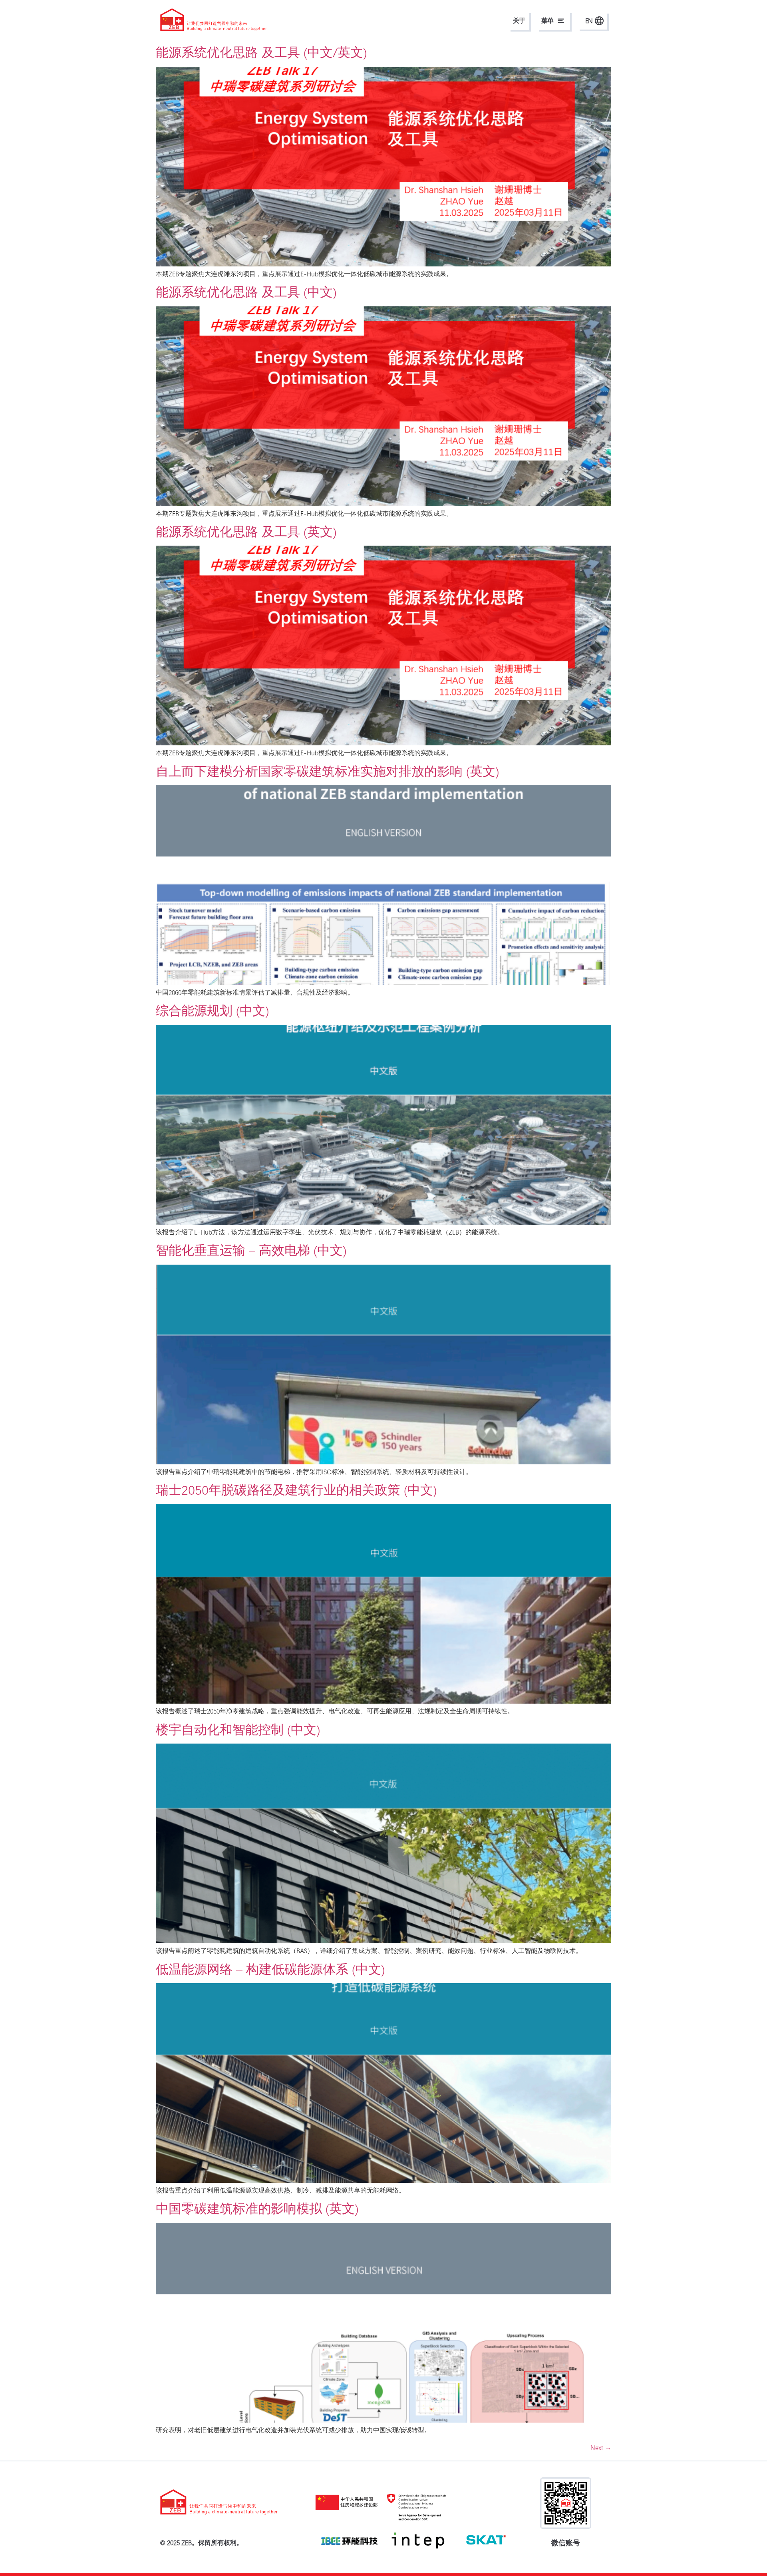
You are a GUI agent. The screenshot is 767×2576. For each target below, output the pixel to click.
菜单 (547, 21)
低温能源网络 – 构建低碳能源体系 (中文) (270, 1969)
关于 (519, 21)
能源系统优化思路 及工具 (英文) (246, 532)
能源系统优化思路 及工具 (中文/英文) (261, 52)
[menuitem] (593, 21)
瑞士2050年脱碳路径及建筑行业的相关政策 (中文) (296, 1490)
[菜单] (561, 21)
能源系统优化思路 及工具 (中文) (246, 292)
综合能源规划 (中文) (212, 1011)
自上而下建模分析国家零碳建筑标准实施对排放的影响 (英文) (327, 771)
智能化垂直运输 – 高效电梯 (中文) (251, 1250)
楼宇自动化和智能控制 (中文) (238, 1730)
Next (601, 2448)
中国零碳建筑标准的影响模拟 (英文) (257, 2209)
